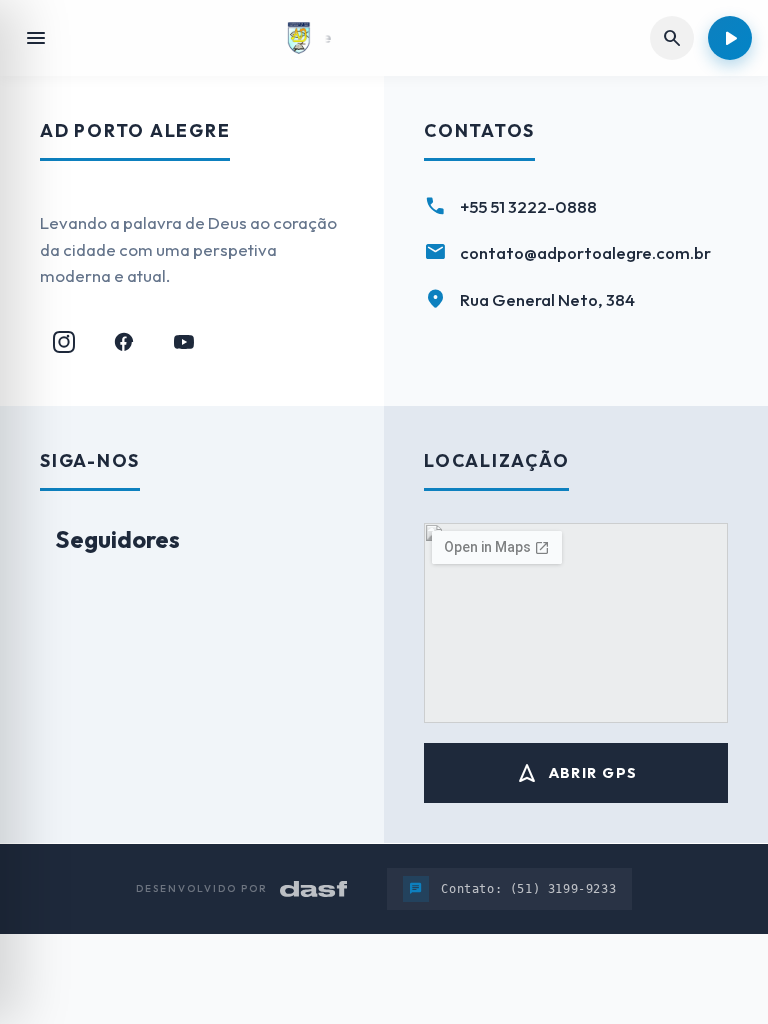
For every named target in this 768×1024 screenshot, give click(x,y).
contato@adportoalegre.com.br (585, 252)
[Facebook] (124, 342)
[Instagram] (64, 342)
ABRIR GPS (576, 773)
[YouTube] (184, 342)
